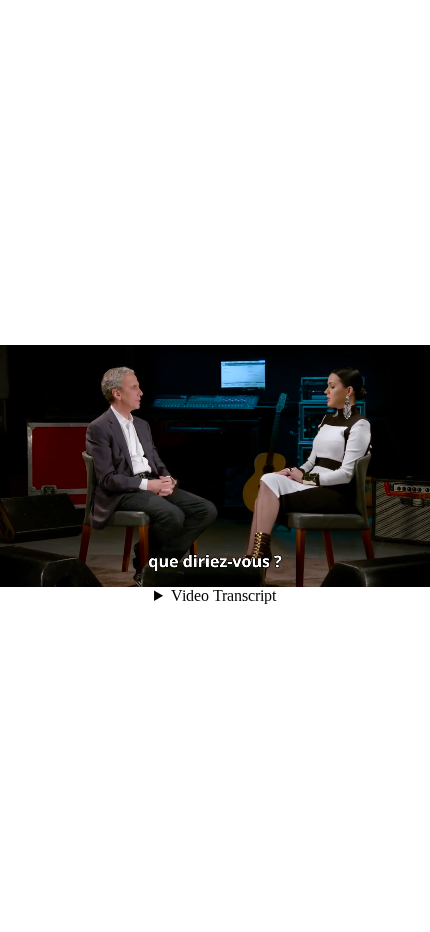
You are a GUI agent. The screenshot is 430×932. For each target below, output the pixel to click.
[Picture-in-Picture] (346, 563)
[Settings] (318, 563)
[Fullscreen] (374, 563)
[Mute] (290, 563)
